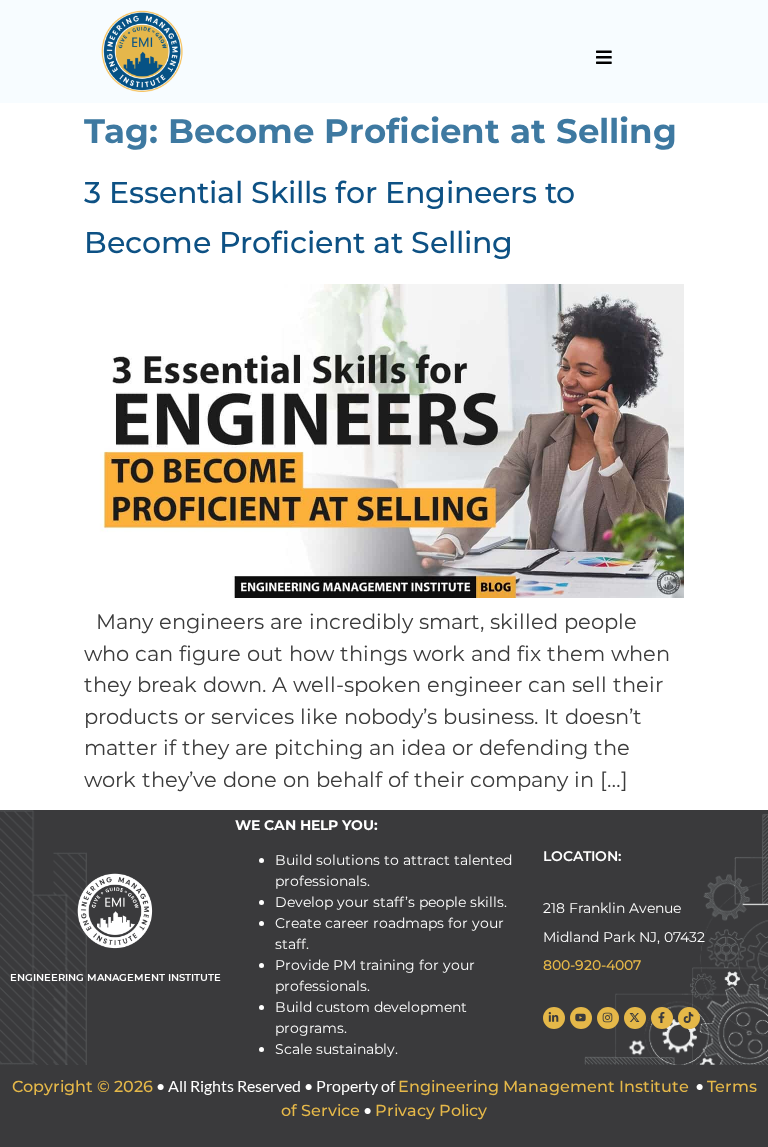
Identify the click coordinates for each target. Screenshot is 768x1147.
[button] (604, 57)
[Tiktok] (689, 1018)
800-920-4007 (592, 965)
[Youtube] (581, 1018)
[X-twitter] (635, 1018)
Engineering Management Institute (543, 1086)
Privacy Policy (431, 1110)
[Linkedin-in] (554, 1018)
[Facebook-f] (662, 1018)
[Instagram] (608, 1018)
